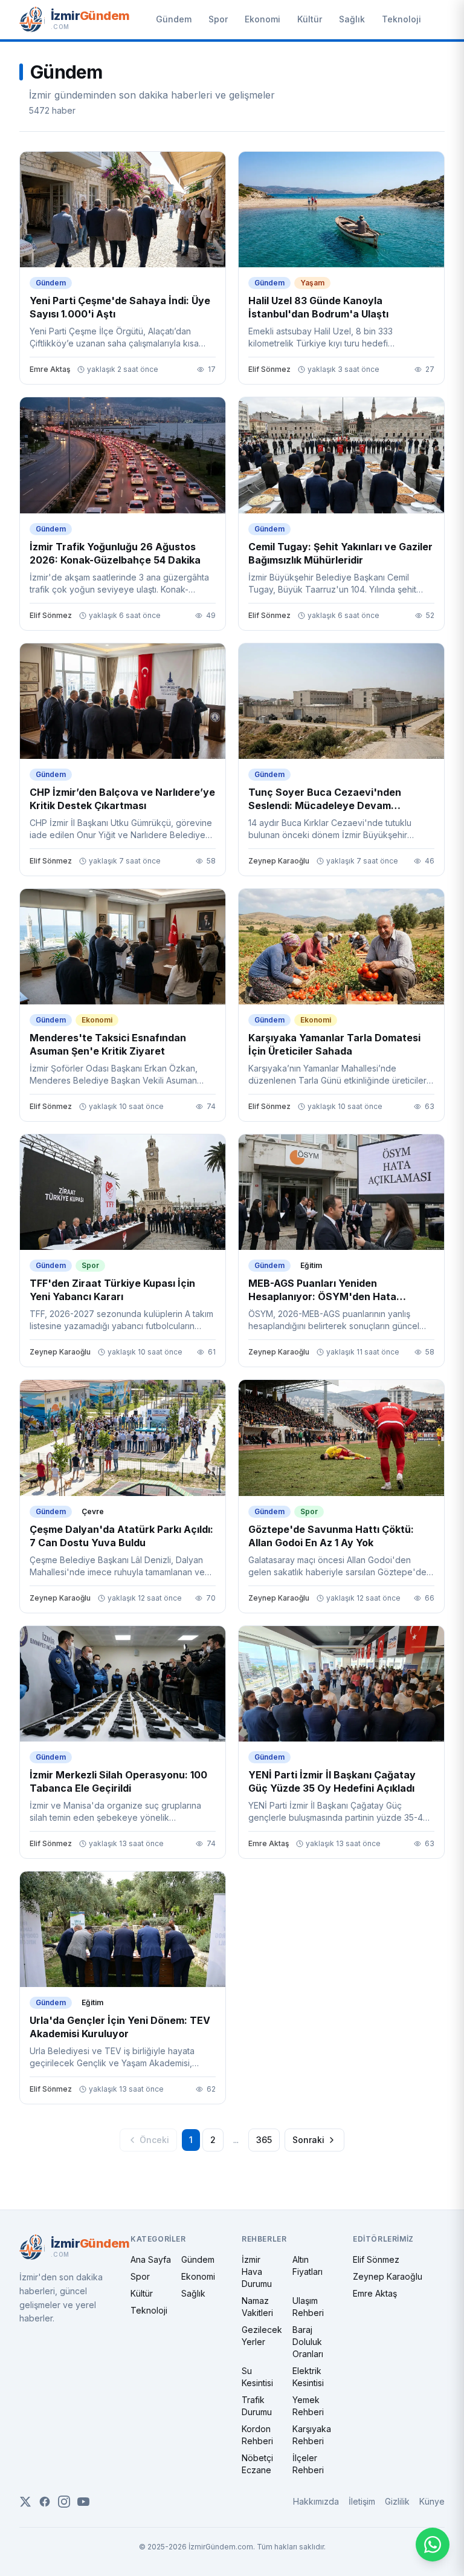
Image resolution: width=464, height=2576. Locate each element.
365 (264, 2140)
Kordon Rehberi (257, 2435)
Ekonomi (263, 19)
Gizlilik (397, 2501)
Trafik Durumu (257, 2406)
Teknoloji (401, 19)
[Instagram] (64, 2502)
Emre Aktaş (375, 2293)
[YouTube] (83, 2502)
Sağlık (352, 19)
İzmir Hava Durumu (257, 2272)
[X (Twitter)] (25, 2502)
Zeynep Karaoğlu (388, 2276)
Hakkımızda (316, 2501)
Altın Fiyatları (308, 2265)
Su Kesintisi (257, 2377)
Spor (218, 19)
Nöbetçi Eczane (257, 2464)
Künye (432, 2501)
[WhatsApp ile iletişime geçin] (433, 2545)
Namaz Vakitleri (257, 2307)
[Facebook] (45, 2502)
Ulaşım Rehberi (308, 2307)
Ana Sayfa (151, 2259)
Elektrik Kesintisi (308, 2377)
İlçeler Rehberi (308, 2464)
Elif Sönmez (376, 2259)
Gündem (174, 19)
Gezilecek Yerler (262, 2336)
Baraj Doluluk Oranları (308, 2342)
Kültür (310, 19)
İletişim (362, 2501)
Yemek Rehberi (308, 2406)
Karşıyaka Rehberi (312, 2435)
